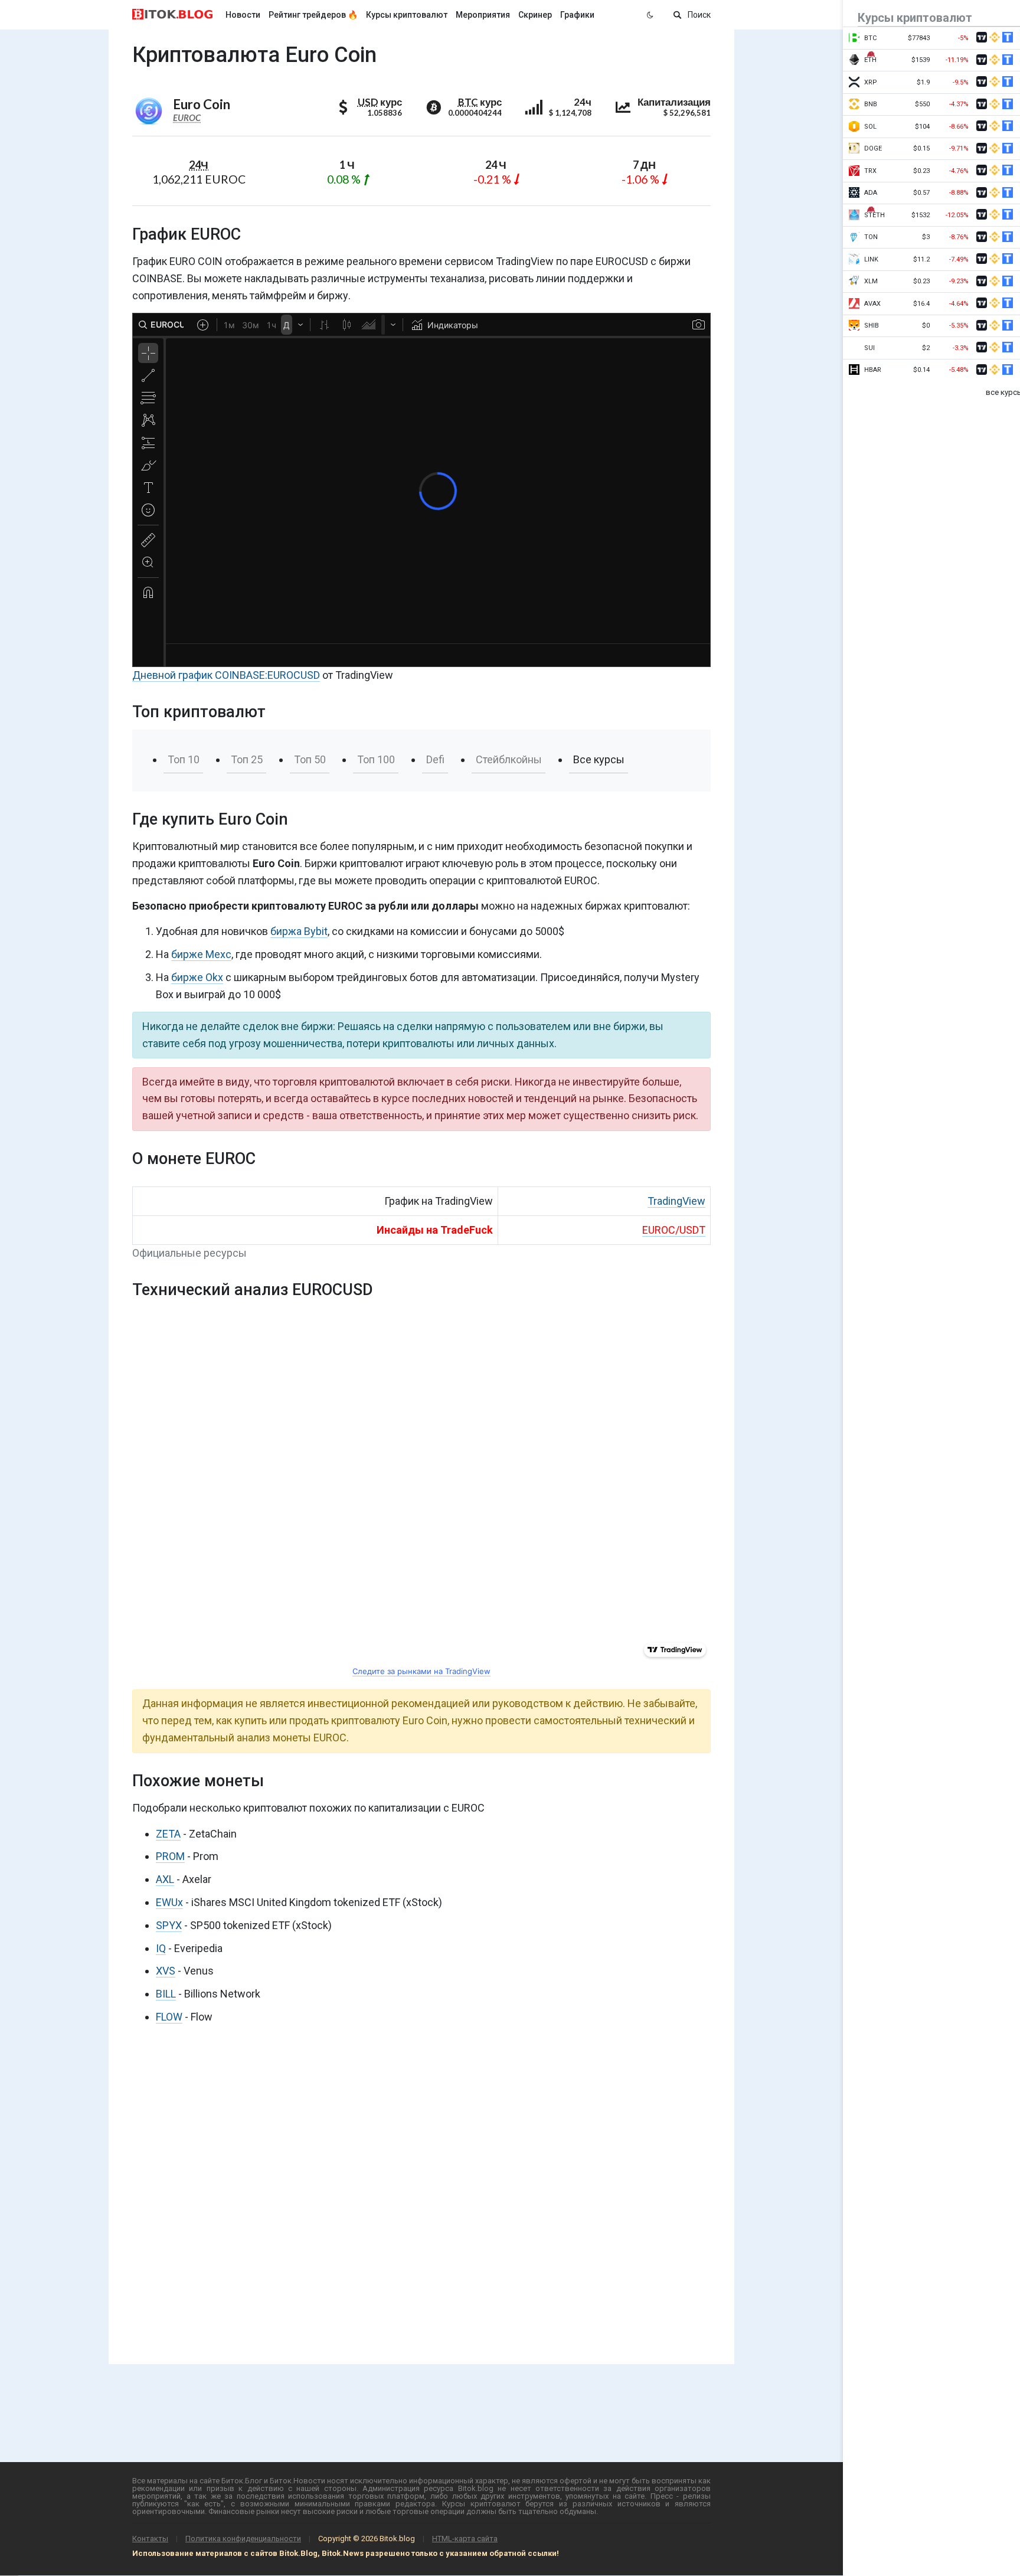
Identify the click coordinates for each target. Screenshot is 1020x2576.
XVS (166, 1971)
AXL (165, 1879)
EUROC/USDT (674, 1230)
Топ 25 (247, 759)
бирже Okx (197, 977)
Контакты (150, 2539)
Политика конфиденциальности (243, 2539)
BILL (166, 1994)
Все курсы (599, 759)
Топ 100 (376, 759)
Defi (435, 759)
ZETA (168, 1834)
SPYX (169, 1925)
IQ (161, 1948)
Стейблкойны (509, 759)
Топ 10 (184, 759)
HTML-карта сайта (465, 2539)
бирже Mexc (201, 954)
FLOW (169, 2017)
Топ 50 (310, 759)
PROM (170, 1856)
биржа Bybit (299, 931)
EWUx (169, 1902)
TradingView (676, 1201)
